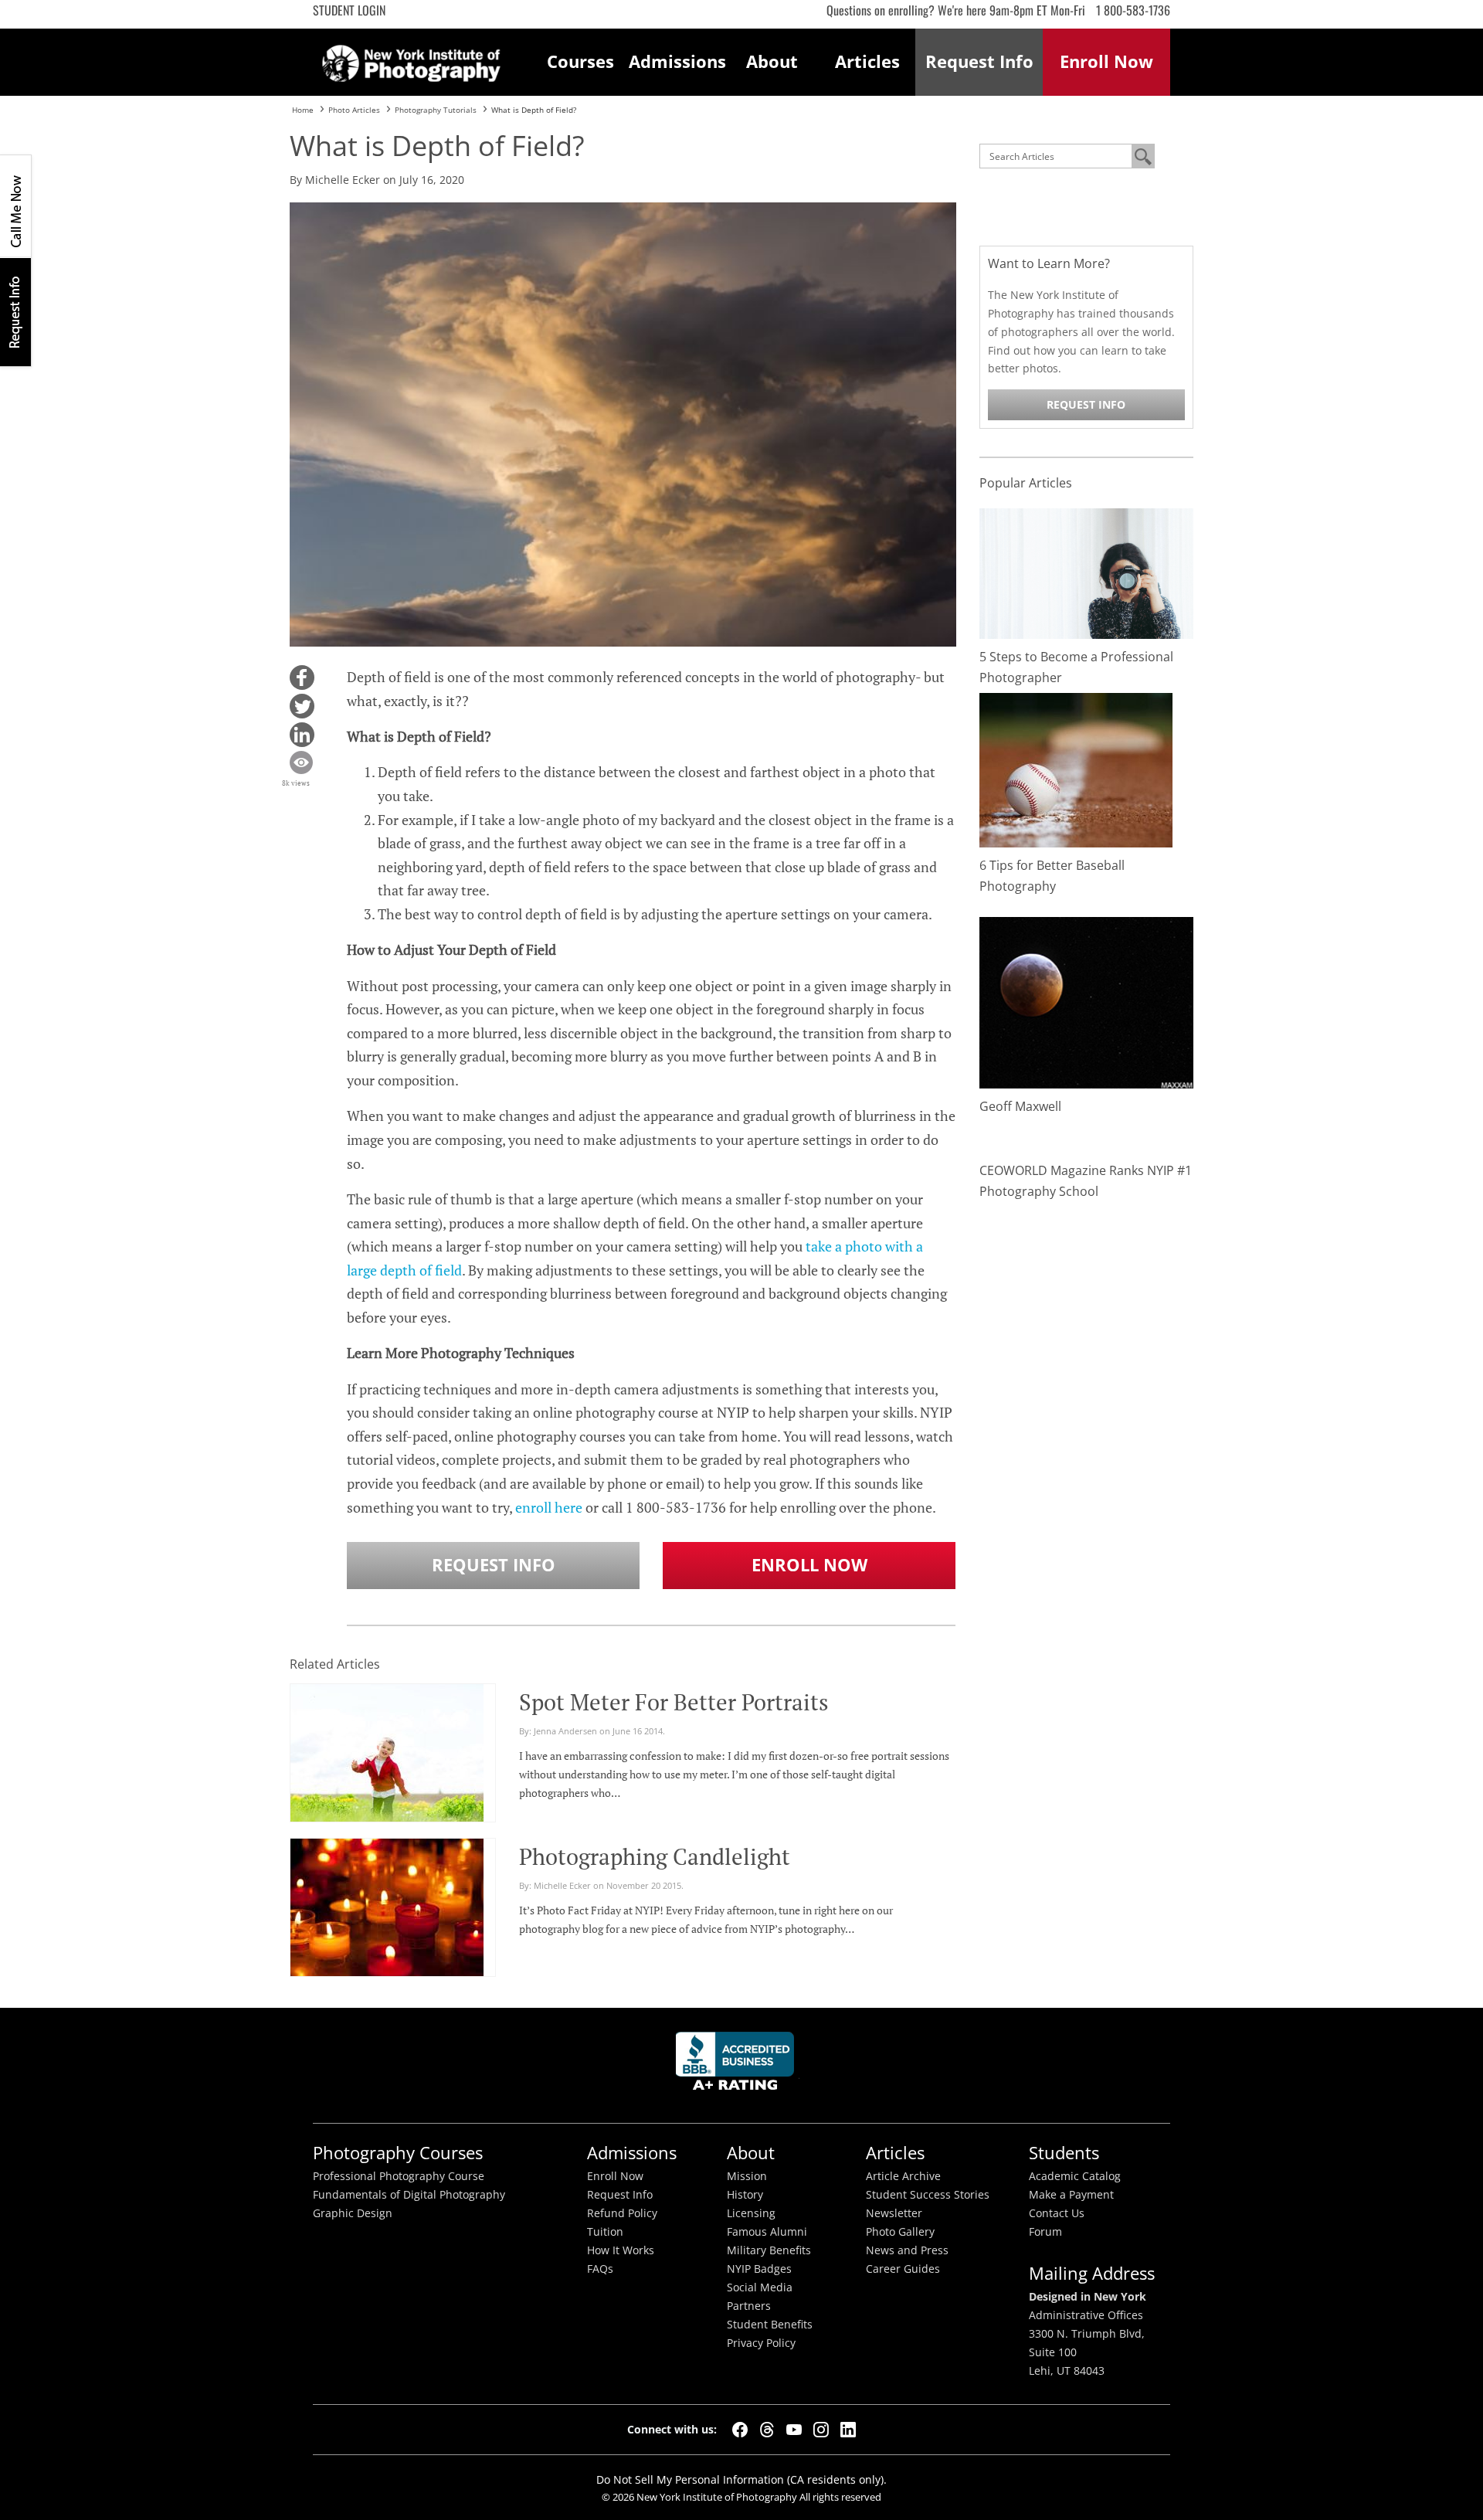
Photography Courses (398, 2153)
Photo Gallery (900, 2232)
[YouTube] (794, 2430)
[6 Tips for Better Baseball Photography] (1076, 769)
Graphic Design (353, 2213)
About (772, 61)
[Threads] (767, 2430)
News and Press (907, 2250)
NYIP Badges (759, 2269)
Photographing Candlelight (655, 1856)
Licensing (751, 2213)
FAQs (600, 2269)
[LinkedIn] (848, 2430)
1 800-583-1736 (1133, 10)
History (745, 2195)
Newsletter (894, 2213)
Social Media (760, 2287)
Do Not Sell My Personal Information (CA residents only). (741, 2479)
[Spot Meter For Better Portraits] (387, 1759)
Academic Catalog (1075, 2176)
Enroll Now (809, 1565)
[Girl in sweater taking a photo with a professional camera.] (1087, 572)
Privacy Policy (761, 2343)
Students (1064, 2153)
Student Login (349, 10)
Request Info (15, 312)
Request (979, 61)
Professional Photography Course (399, 2176)
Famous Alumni (767, 2232)
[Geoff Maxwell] (1087, 1002)
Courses (580, 61)
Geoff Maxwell (1020, 1106)
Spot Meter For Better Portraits (674, 1702)
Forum (1045, 2232)
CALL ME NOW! (15, 206)
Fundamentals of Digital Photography (409, 2195)
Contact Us (1057, 2213)
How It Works (621, 2250)
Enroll (1106, 61)
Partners (749, 2306)
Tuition (605, 2232)
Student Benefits (770, 2325)
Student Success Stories (928, 2195)
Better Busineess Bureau (738, 2065)
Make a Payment (1071, 2195)
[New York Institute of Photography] (411, 59)
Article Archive (903, 2176)
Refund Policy (622, 2213)
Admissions (677, 61)
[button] (302, 678)
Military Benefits (769, 2250)
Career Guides (903, 2269)
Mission (747, 2176)
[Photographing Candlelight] (387, 1914)
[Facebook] (740, 2430)
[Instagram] (821, 2430)
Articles (867, 61)
